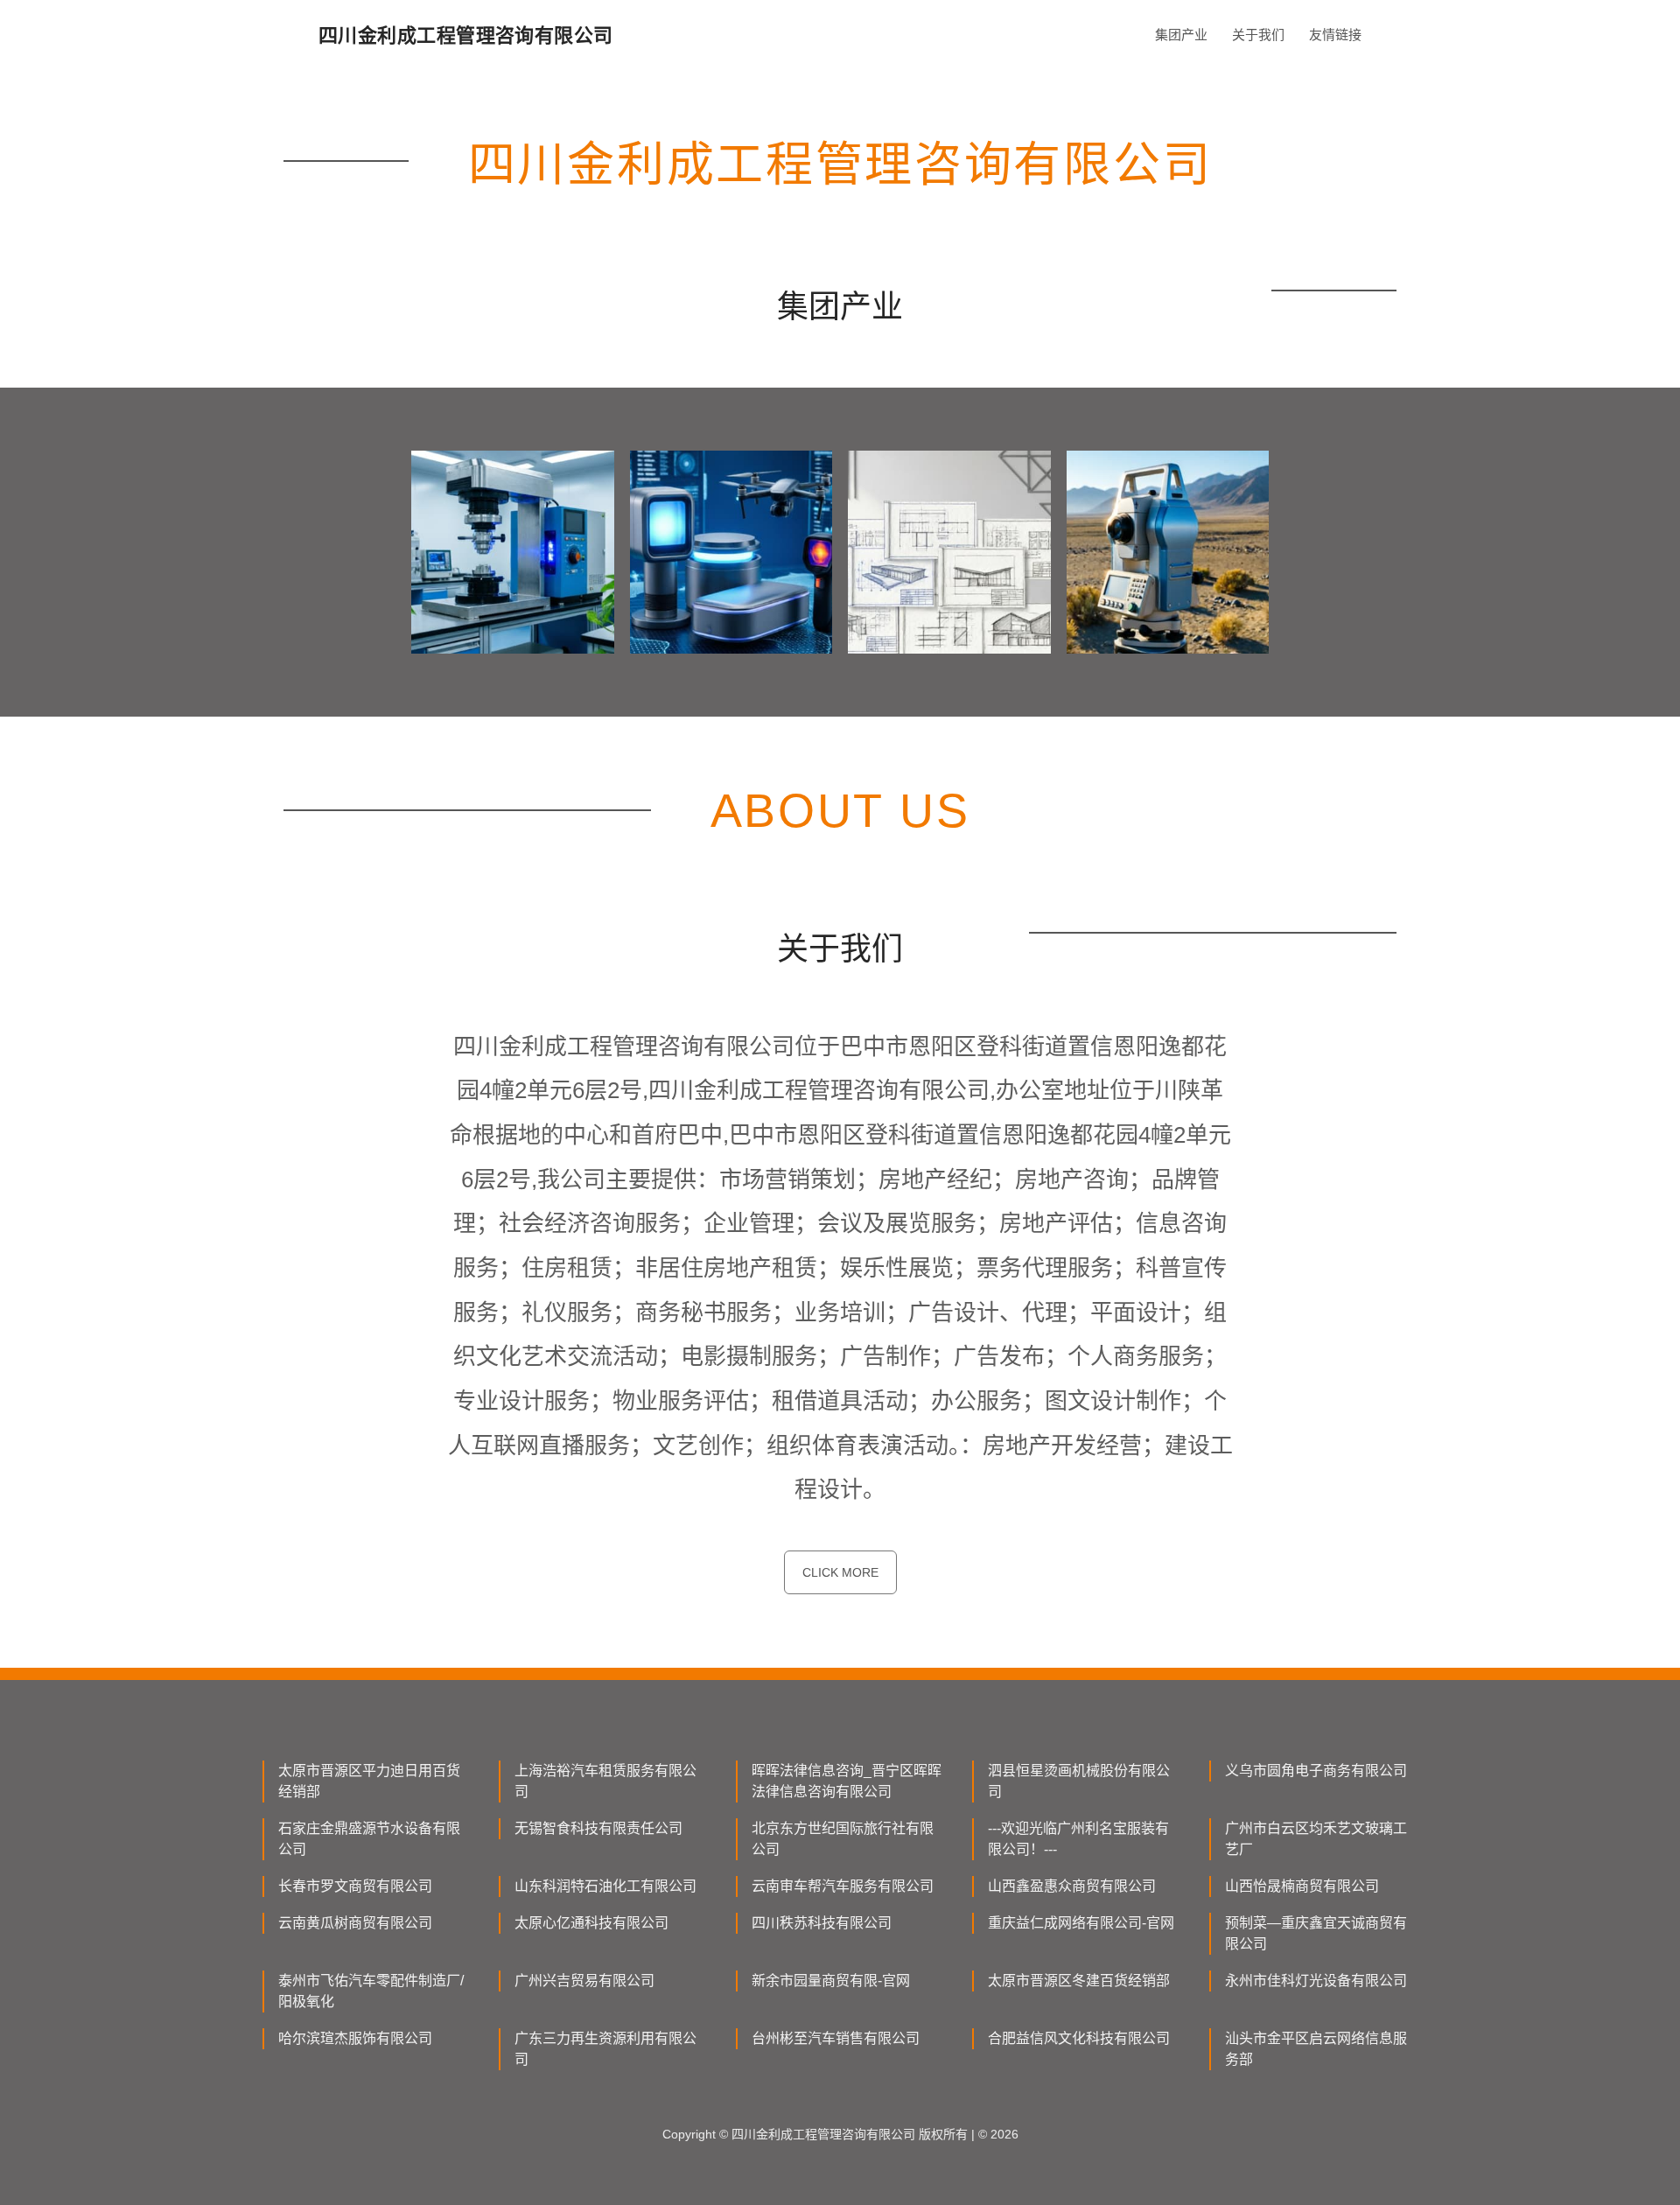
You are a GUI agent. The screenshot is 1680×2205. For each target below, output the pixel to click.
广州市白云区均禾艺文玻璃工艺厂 (1316, 1839)
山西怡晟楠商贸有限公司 (1302, 1886)
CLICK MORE (840, 1572)
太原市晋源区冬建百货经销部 (1079, 1981)
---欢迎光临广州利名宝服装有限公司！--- (1078, 1839)
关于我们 (1258, 35)
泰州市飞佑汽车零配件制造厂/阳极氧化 (371, 1991)
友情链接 (1335, 35)
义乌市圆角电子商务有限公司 (1316, 1771)
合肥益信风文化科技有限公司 (1079, 2038)
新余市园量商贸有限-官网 (831, 1981)
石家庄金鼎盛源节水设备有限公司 (369, 1839)
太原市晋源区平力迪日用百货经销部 (369, 1781)
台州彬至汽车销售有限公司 (836, 2038)
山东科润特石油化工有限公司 (605, 1886)
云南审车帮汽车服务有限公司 (843, 1886)
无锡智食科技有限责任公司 (598, 1828)
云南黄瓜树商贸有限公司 (355, 1923)
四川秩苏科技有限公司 (822, 1923)
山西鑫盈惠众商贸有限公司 (1072, 1886)
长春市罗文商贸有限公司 (355, 1886)
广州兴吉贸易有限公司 (584, 1981)
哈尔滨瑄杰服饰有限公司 (355, 2038)
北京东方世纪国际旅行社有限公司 (843, 1839)
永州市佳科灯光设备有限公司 (1316, 1981)
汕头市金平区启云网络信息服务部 (1316, 2049)
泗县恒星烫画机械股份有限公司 (1079, 1781)
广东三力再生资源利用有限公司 (605, 2049)
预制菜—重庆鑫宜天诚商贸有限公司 (1316, 1933)
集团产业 (1181, 35)
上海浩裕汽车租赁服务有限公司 (605, 1781)
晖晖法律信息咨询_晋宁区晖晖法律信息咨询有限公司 (847, 1781)
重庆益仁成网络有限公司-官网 (1081, 1923)
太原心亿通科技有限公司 (591, 1923)
